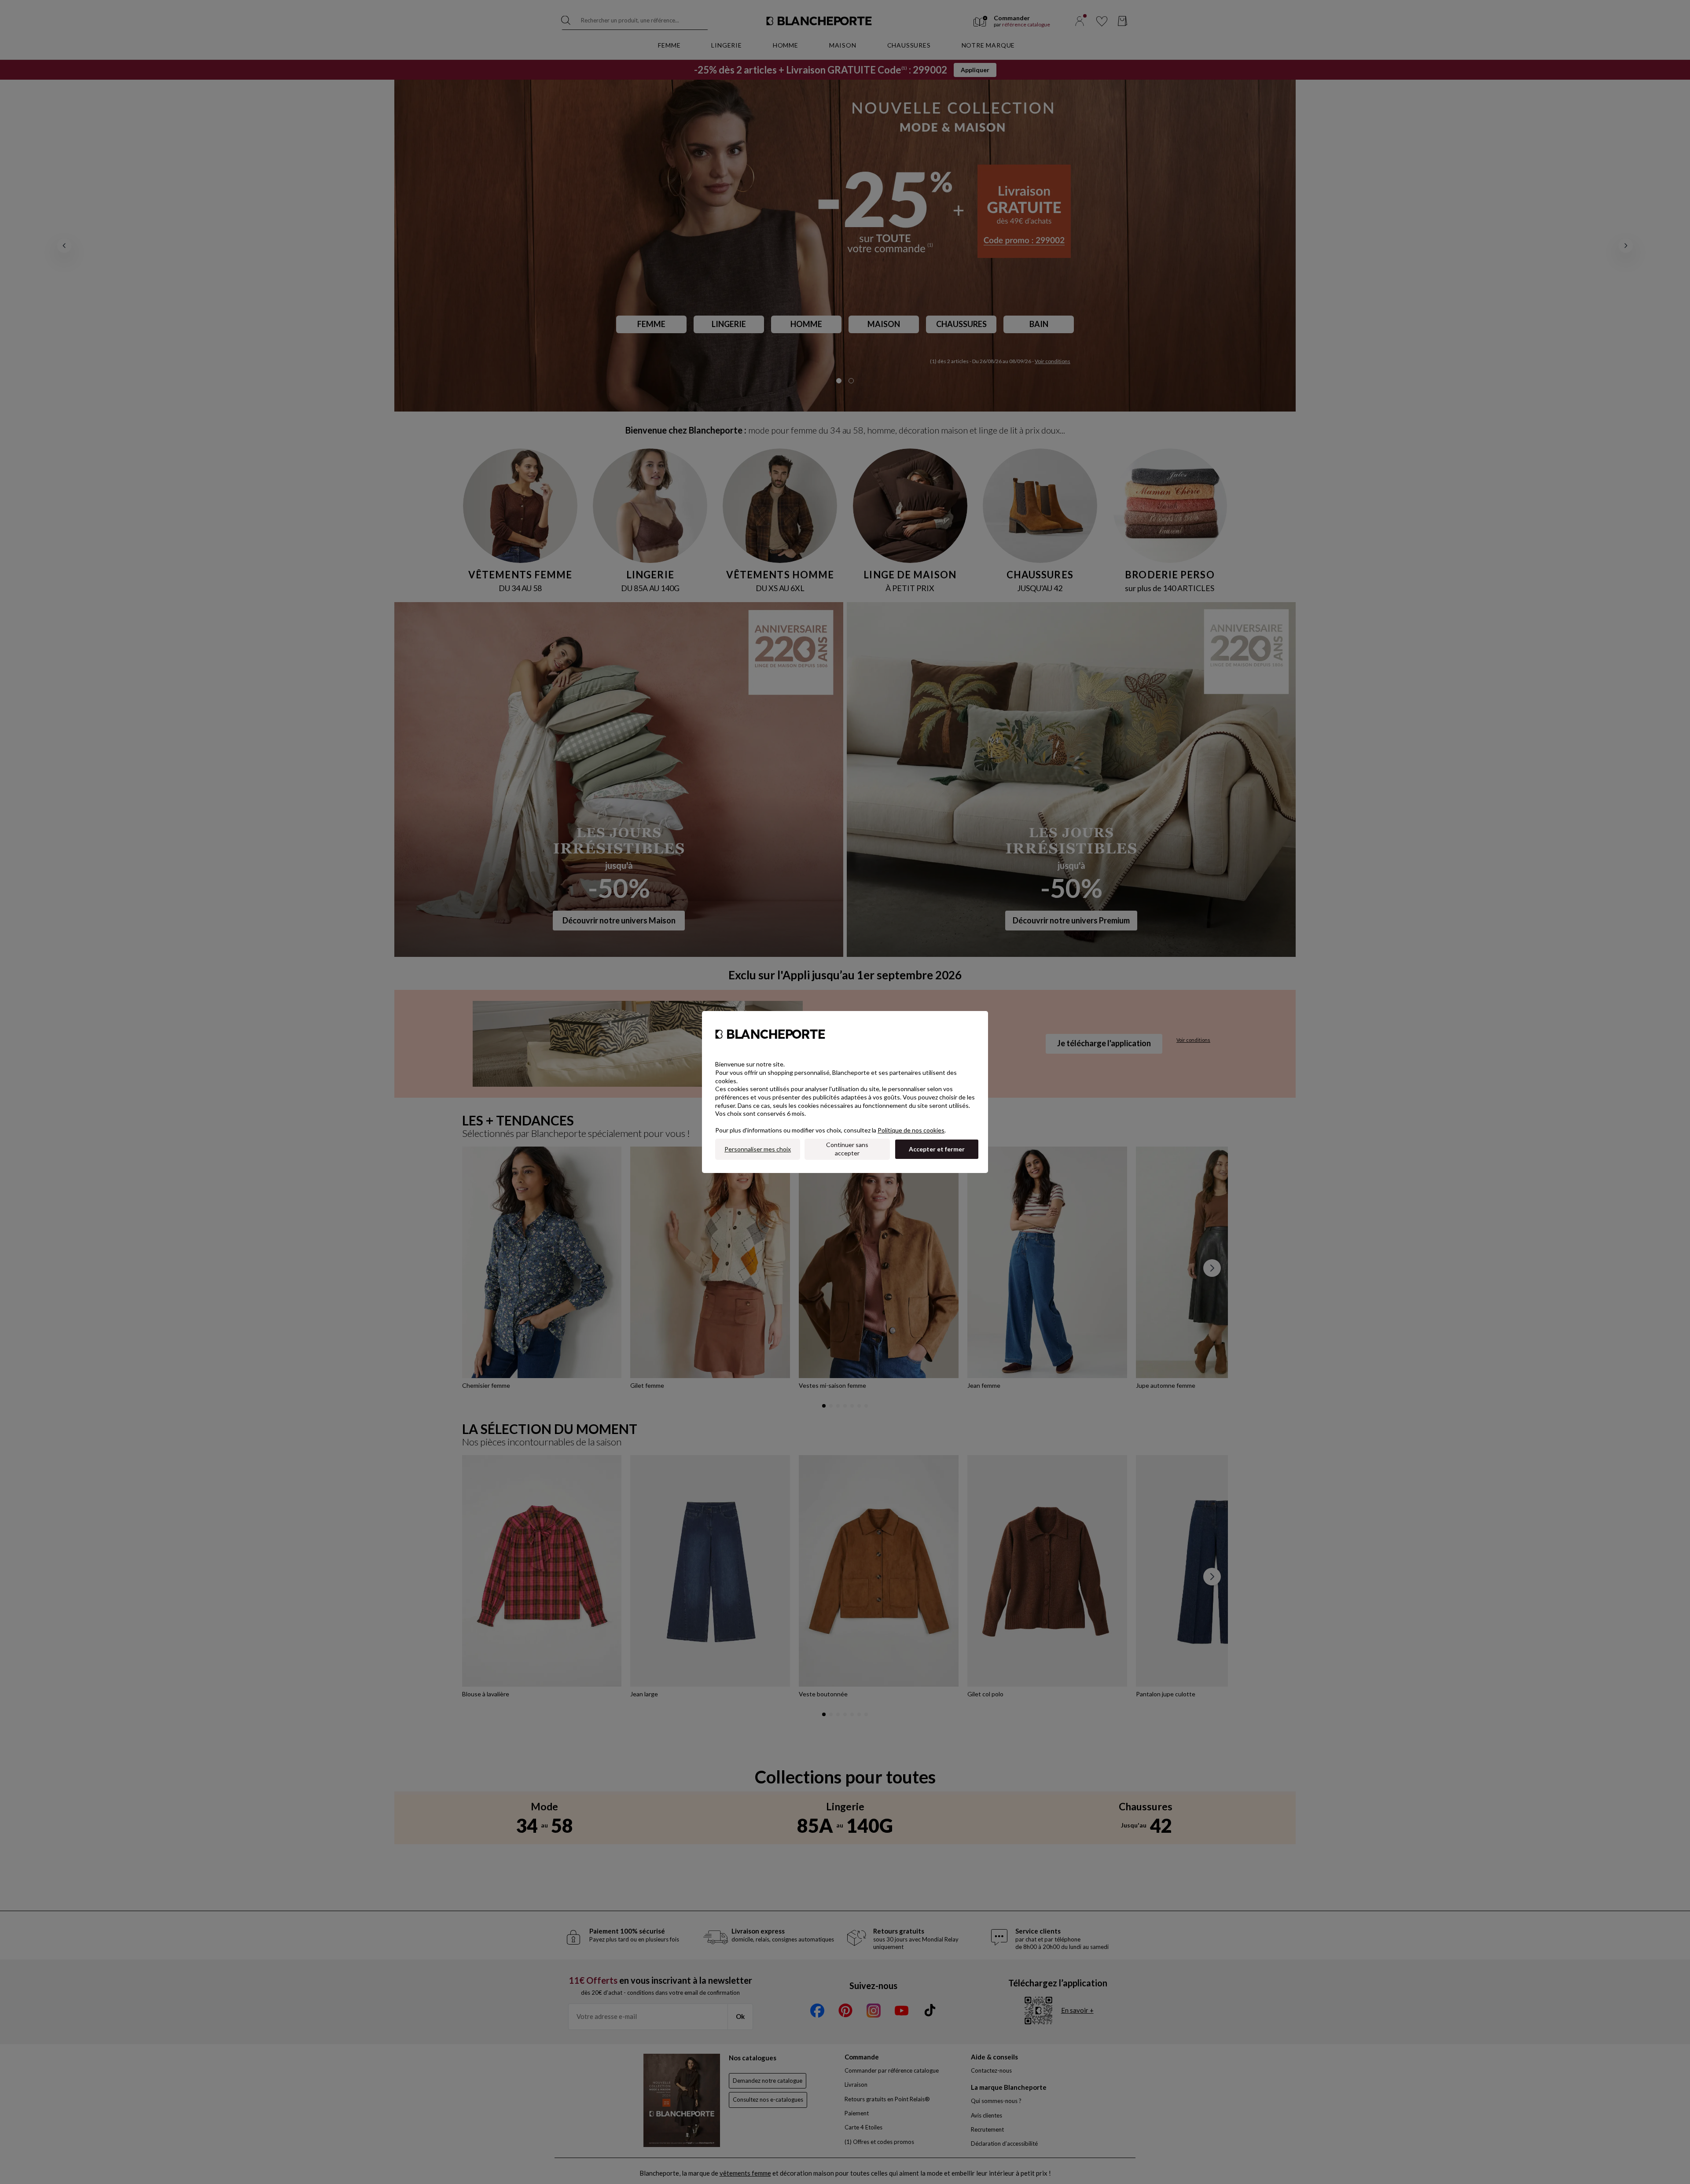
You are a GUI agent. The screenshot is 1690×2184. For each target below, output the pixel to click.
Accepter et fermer (937, 1149)
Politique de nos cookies (911, 1130)
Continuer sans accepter (847, 1149)
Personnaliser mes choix (758, 1149)
